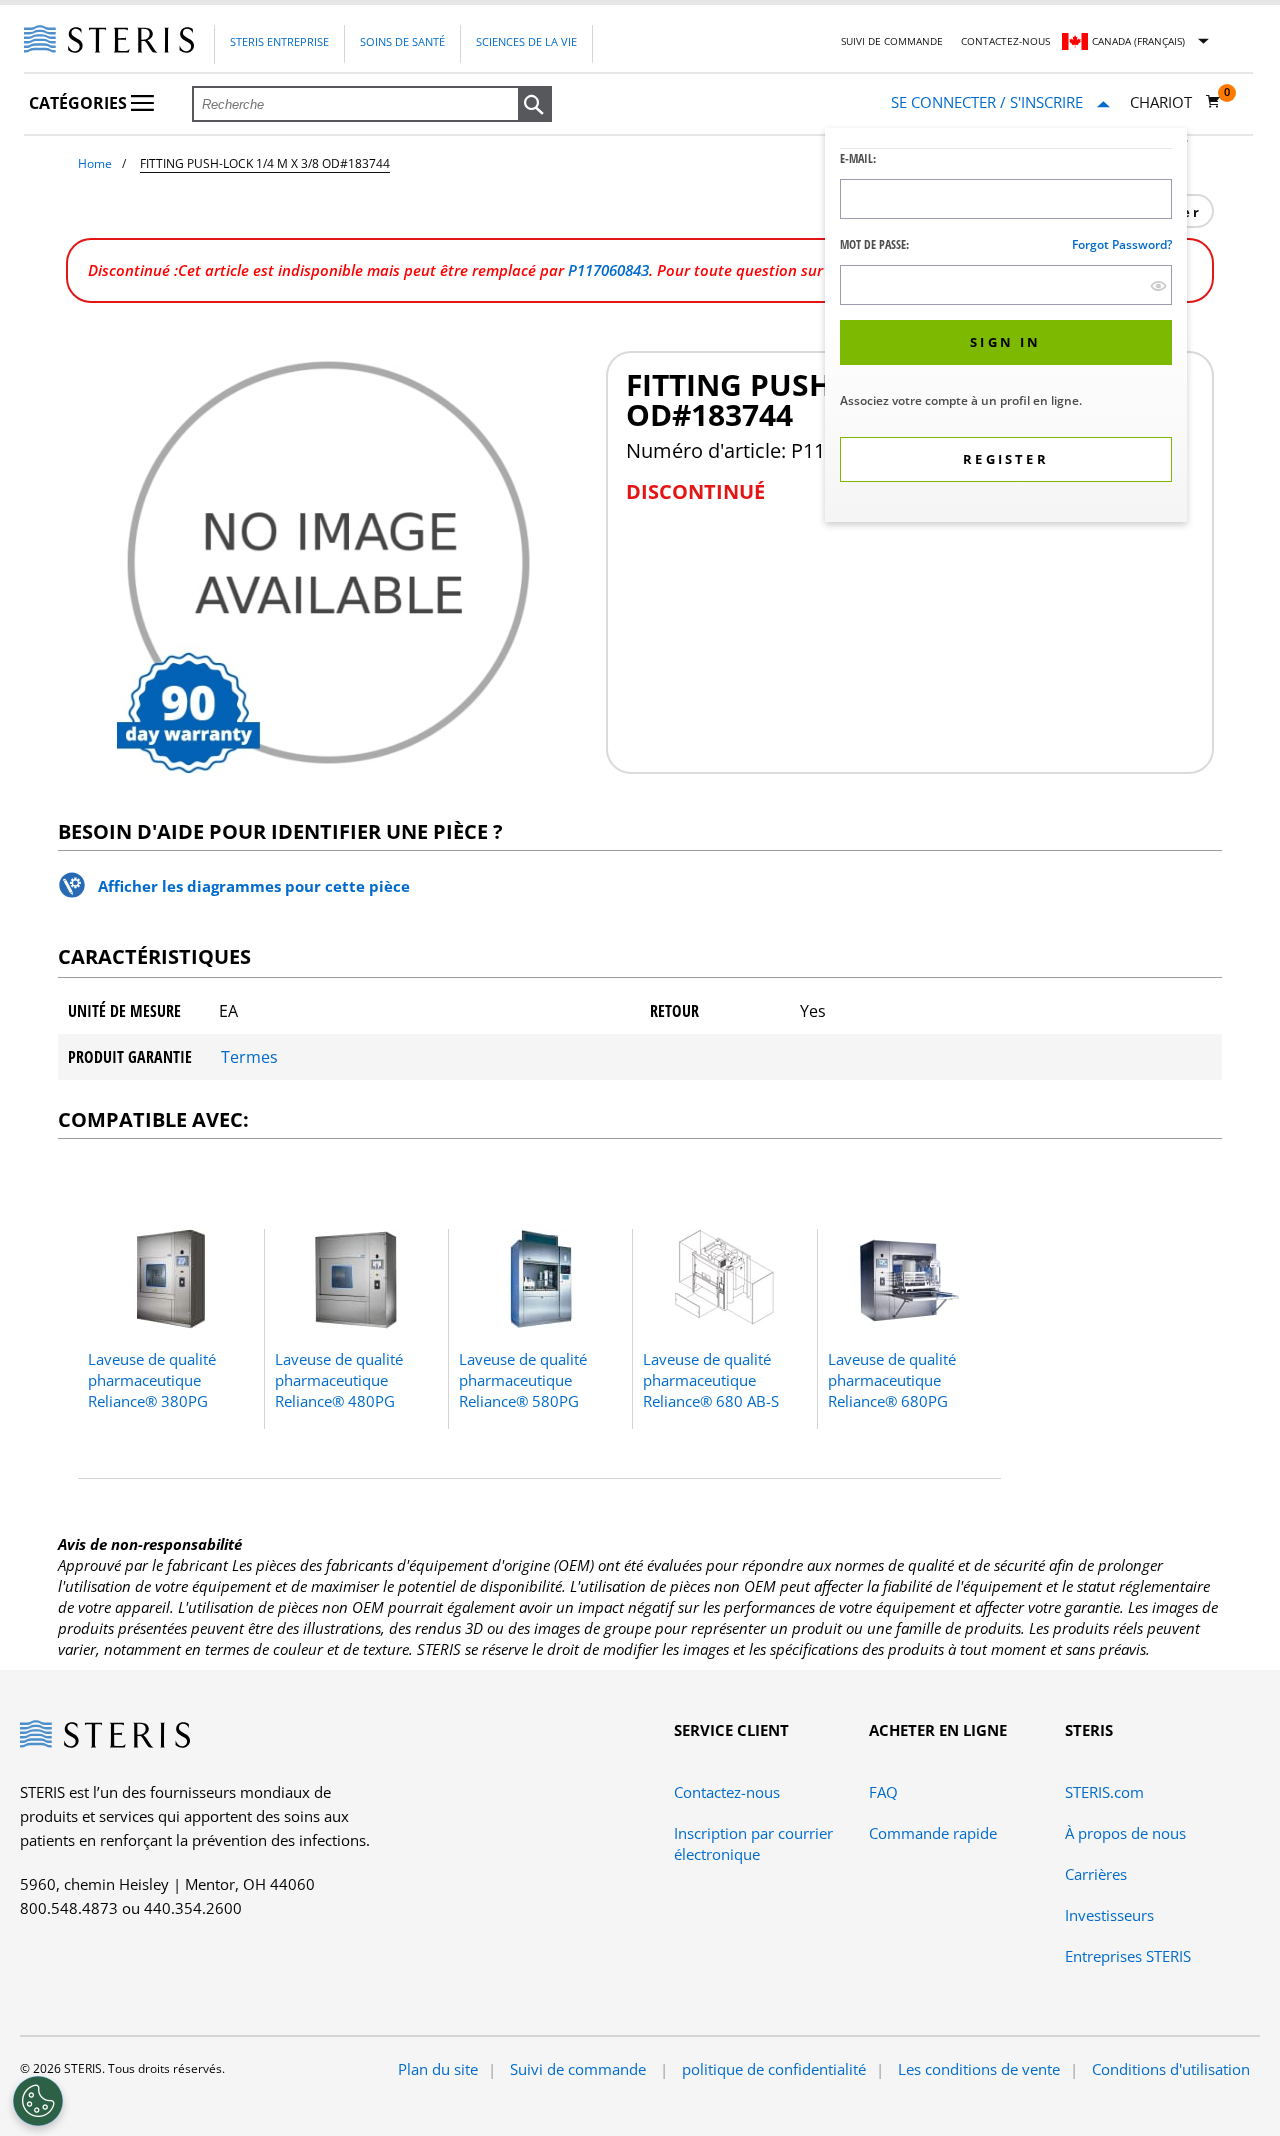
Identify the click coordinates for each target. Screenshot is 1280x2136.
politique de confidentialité (774, 2069)
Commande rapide (933, 1833)
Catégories (80, 103)
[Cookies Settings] (38, 2101)
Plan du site (438, 2069)
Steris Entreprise (279, 41)
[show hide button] (1158, 285)
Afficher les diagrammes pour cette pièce (254, 886)
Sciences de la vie (526, 41)
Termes (249, 1057)
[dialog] (1006, 327)
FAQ (883, 1792)
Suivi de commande (892, 41)
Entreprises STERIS (1128, 1956)
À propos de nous (1125, 1833)
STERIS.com (1104, 1792)
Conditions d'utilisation (1171, 2069)
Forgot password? (1122, 244)
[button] (535, 105)
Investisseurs (1109, 1915)
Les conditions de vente (979, 2069)
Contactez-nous (1005, 41)
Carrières (1096, 1874)
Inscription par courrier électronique (753, 1843)
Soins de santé (402, 41)
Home (95, 163)
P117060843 (608, 270)
